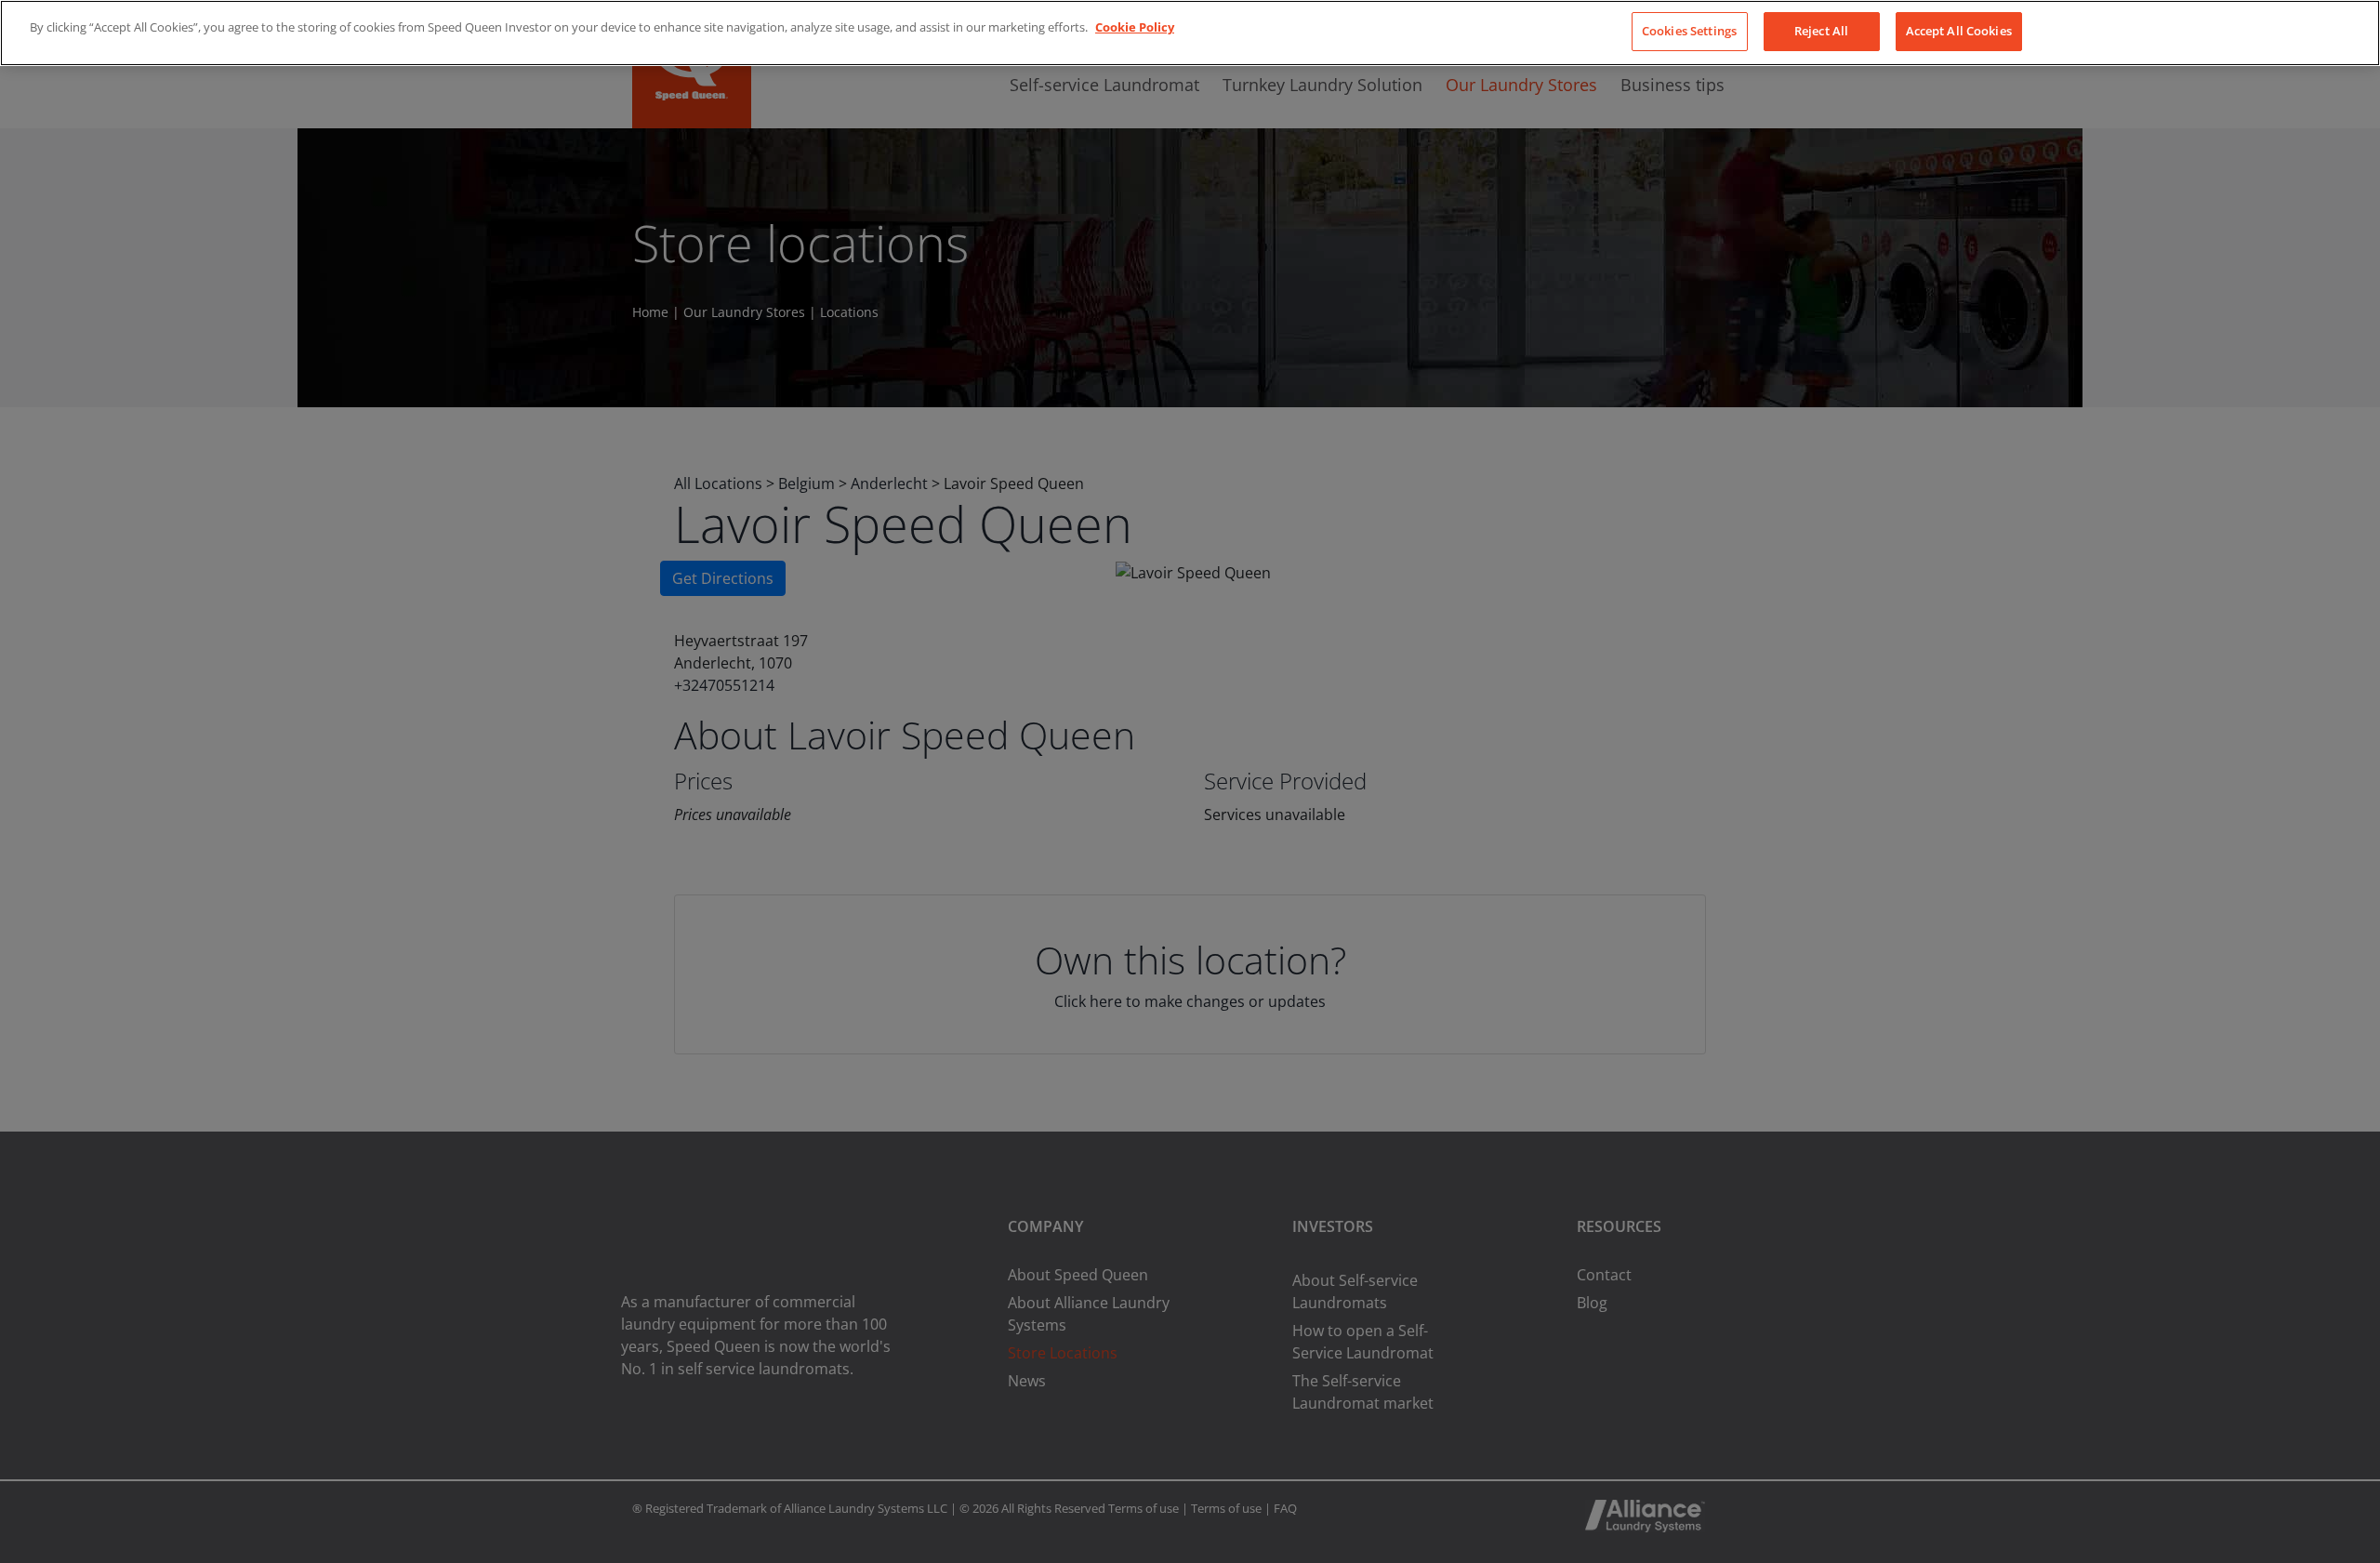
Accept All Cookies (1959, 31)
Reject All (1821, 31)
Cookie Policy (1135, 27)
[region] (1190, 33)
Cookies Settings (1689, 31)
